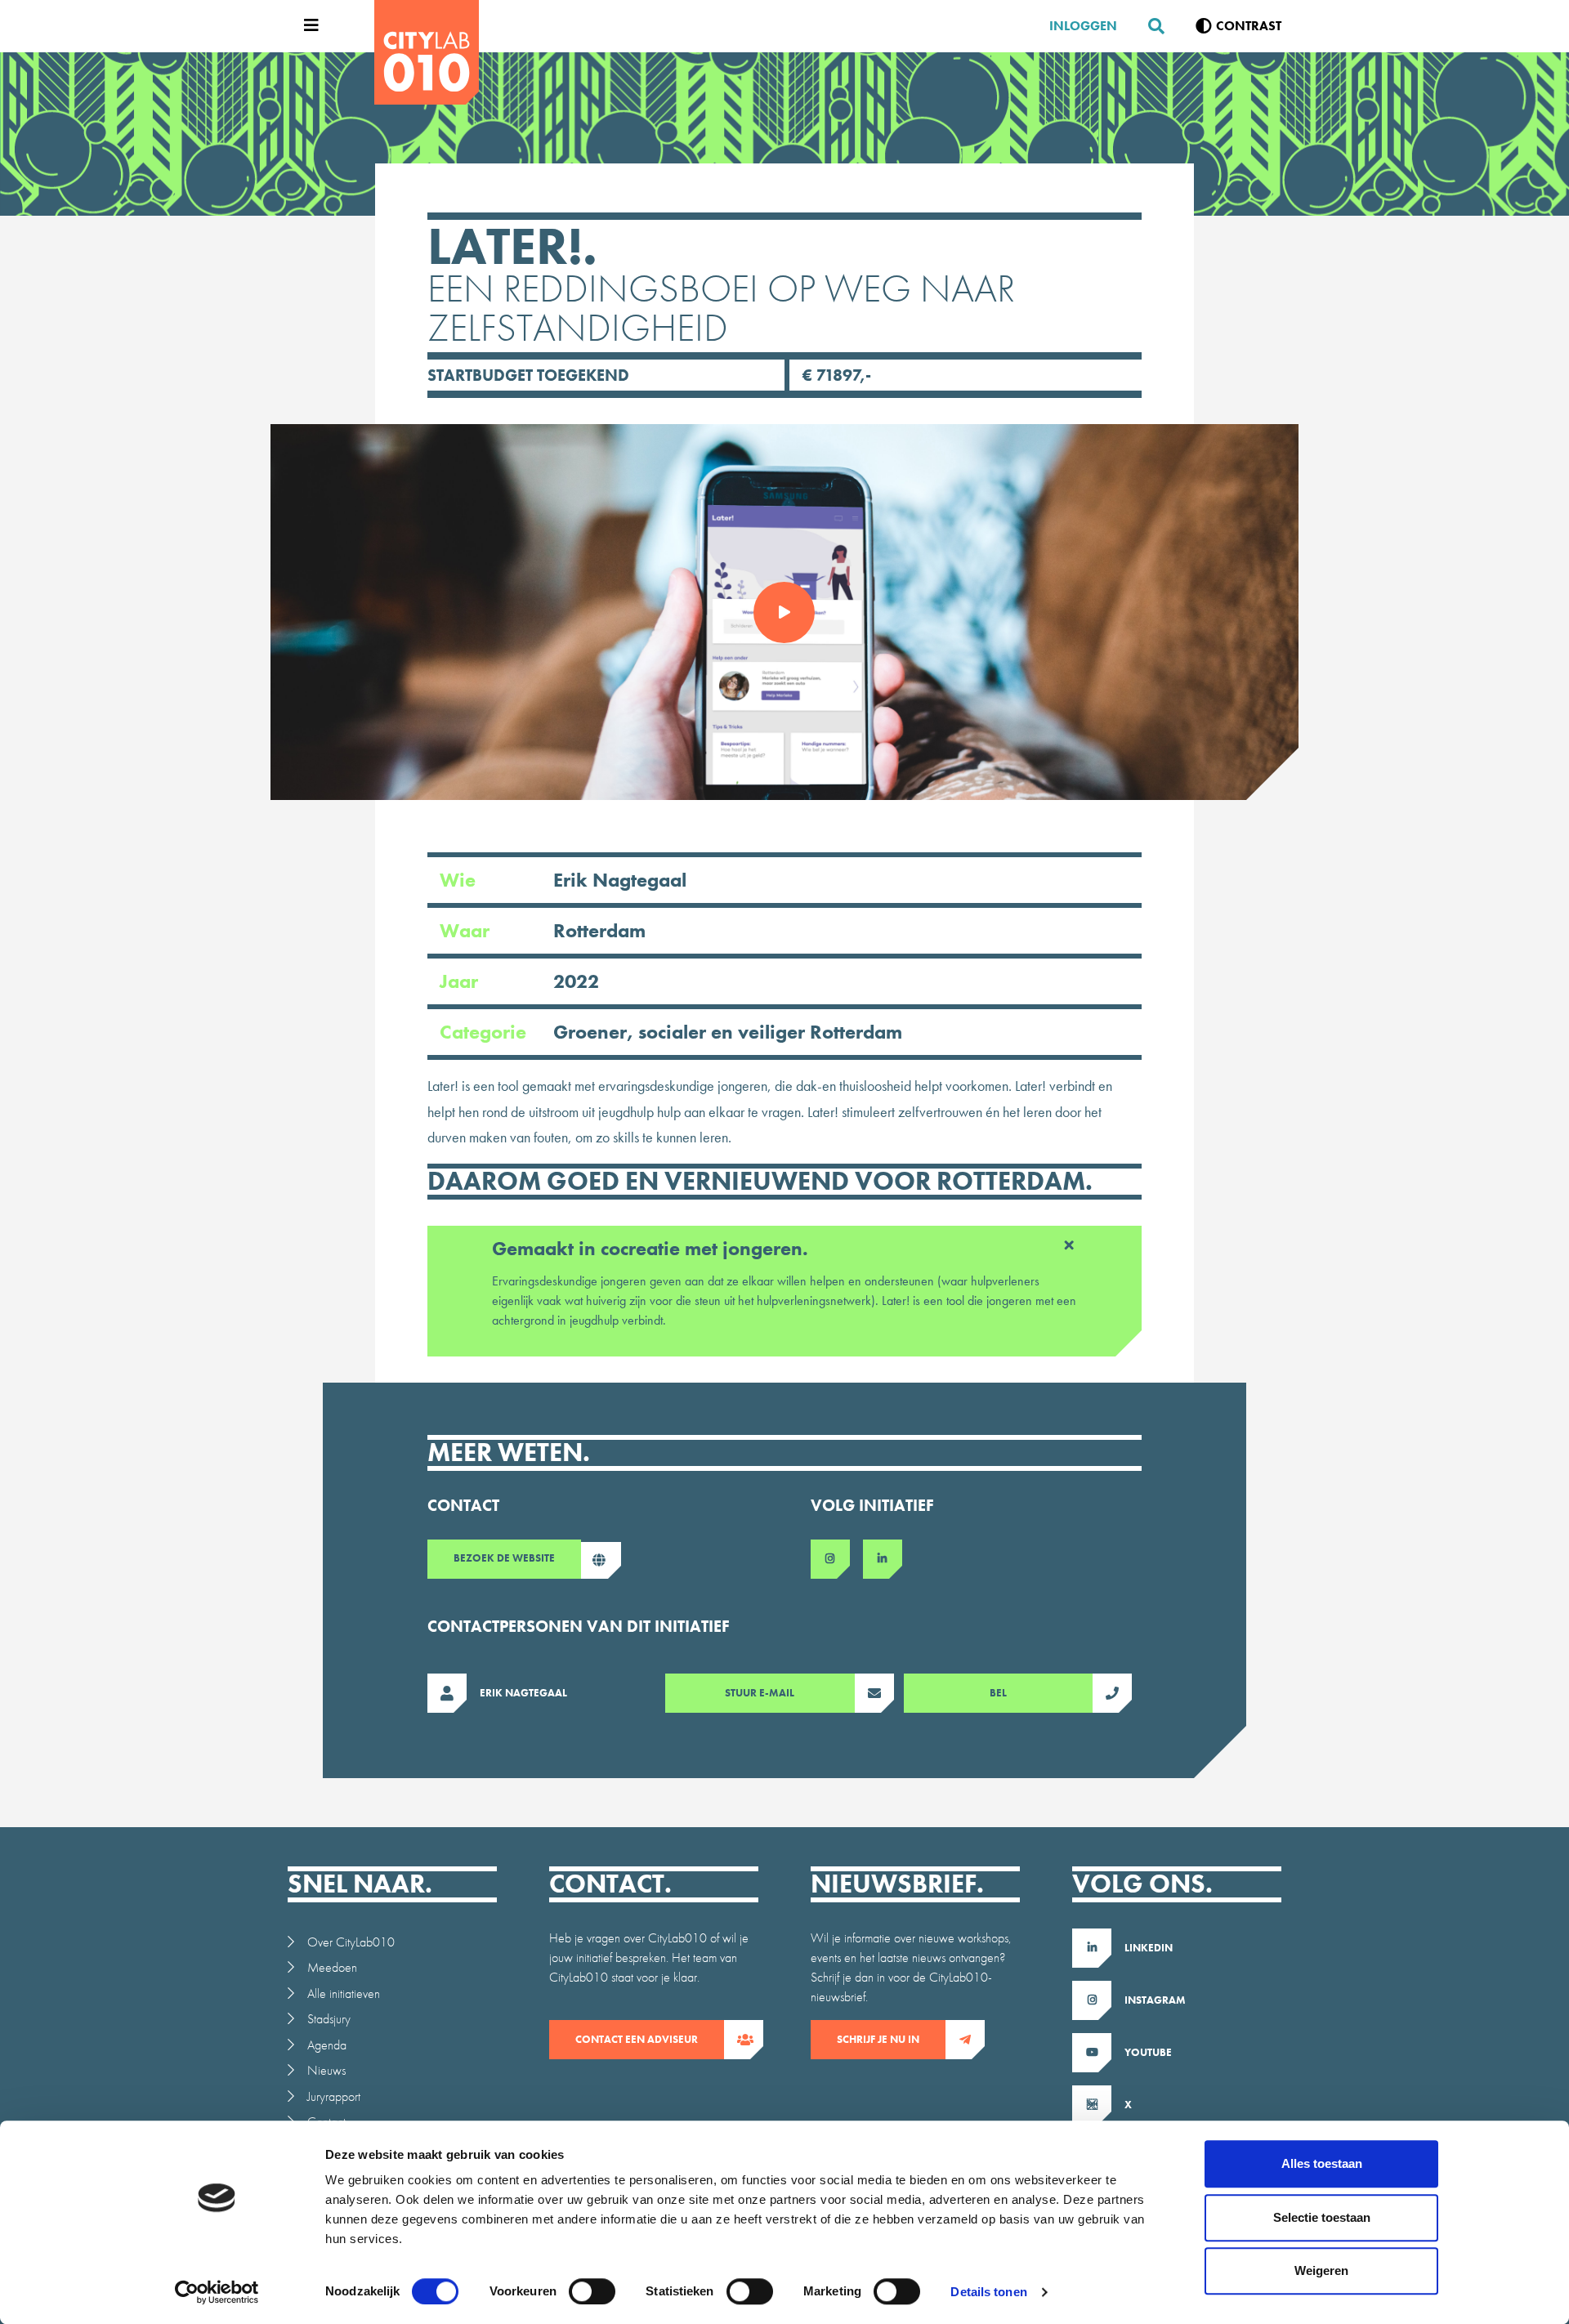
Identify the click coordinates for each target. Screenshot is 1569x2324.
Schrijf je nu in (878, 2039)
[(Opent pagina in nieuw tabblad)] (837, 1559)
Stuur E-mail (760, 1693)
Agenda (327, 2045)
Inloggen (1083, 26)
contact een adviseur (637, 2039)
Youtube (1148, 2052)
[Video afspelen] (785, 612)
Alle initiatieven (344, 1993)
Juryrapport (334, 2096)
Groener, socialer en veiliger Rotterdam (728, 1032)
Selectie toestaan (1322, 2217)
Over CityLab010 (351, 1942)
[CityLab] (427, 52)
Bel (998, 1693)
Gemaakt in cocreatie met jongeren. (650, 1248)
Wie (563, 880)
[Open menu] (307, 26)
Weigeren (1321, 2270)
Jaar (519, 981)
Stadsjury (329, 2019)
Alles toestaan (1322, 2163)
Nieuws (326, 2070)
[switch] (592, 2291)
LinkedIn (1149, 1948)
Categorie (671, 1032)
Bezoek (504, 1558)
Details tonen (988, 2292)
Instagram (1155, 2000)
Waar (543, 930)
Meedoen (332, 1967)
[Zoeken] (1150, 26)
